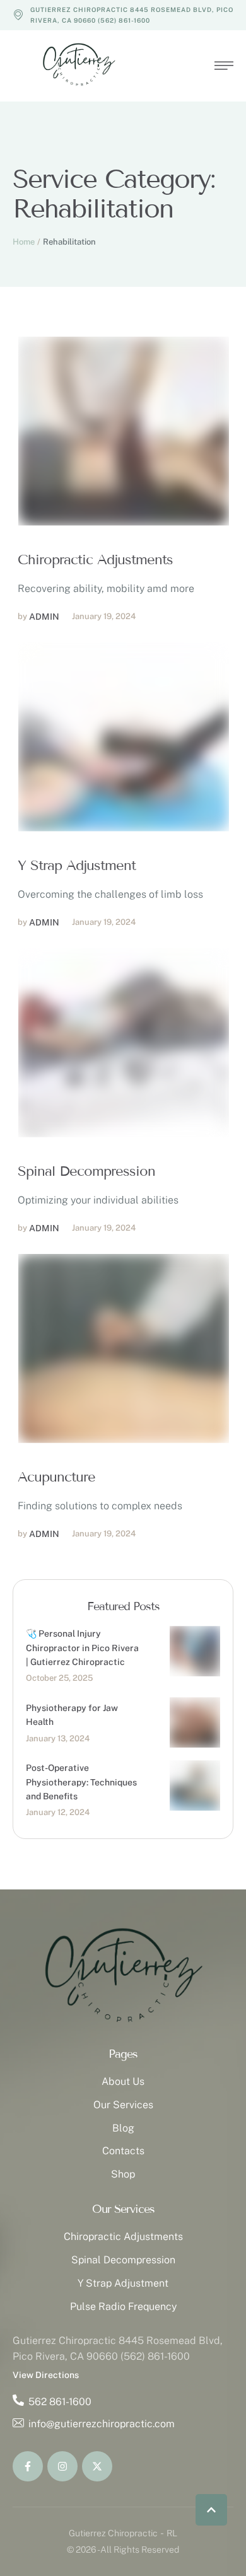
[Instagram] (62, 2466)
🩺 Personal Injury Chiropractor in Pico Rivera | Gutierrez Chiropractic (82, 1648)
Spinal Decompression (86, 1171)
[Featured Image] (124, 431)
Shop (123, 2174)
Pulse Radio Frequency (123, 2306)
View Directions (46, 2375)
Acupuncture (56, 1477)
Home (24, 242)
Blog (123, 2128)
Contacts (123, 2151)
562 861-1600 (60, 2402)
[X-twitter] (97, 2466)
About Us (123, 2081)
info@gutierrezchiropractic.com (102, 2424)
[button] (211, 2510)
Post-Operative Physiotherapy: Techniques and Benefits (81, 1782)
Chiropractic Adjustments (95, 560)
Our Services (123, 2105)
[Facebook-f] (28, 2466)
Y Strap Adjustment (77, 866)
